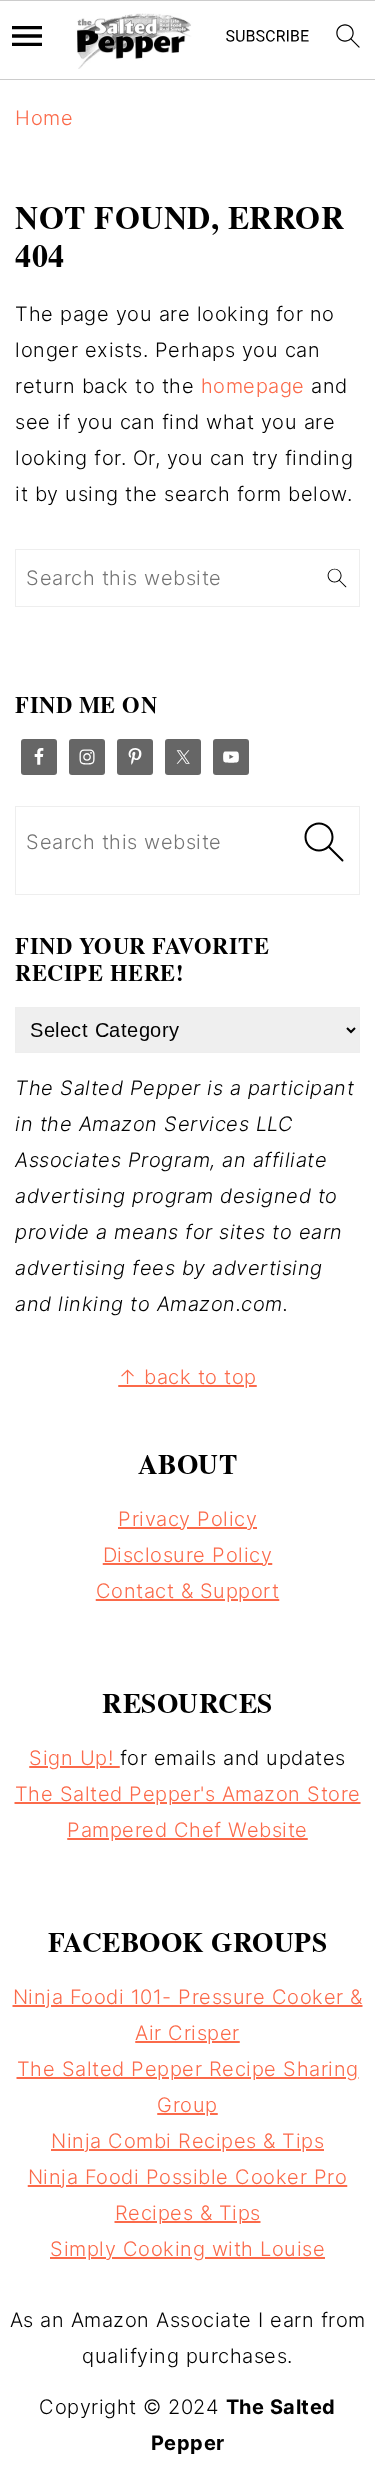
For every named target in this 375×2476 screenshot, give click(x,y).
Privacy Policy (187, 1519)
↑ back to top (187, 1377)
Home (44, 118)
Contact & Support (188, 1591)
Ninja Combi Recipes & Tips (187, 2141)
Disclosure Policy (188, 1555)
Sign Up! (74, 1758)
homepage (253, 386)
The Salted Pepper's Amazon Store (188, 1794)
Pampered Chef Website (187, 1830)
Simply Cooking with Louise (187, 2249)
